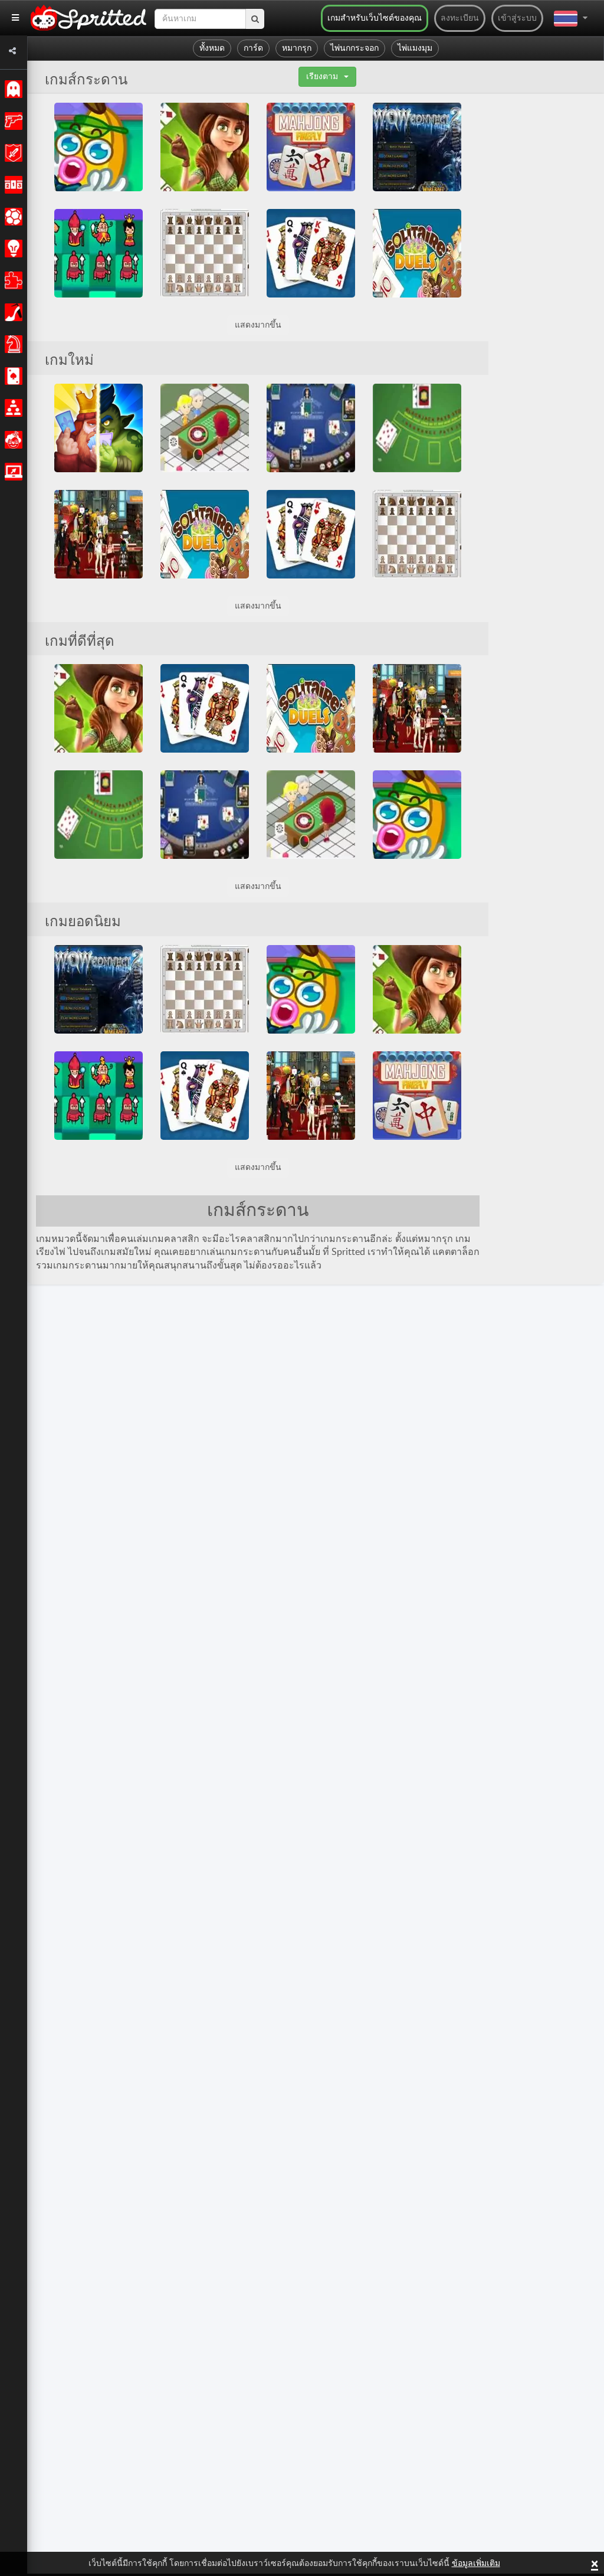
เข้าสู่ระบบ (517, 18)
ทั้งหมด (212, 48)
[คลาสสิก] (12, 89)
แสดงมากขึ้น (258, 325)
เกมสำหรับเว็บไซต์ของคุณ (375, 18)
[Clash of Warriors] (99, 428)
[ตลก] (12, 440)
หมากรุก (297, 48)
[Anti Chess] (99, 253)
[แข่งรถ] (12, 185)
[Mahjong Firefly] (311, 147)
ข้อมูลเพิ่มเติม (476, 2564)
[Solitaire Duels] (417, 253)
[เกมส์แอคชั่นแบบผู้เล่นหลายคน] (12, 472)
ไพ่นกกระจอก (354, 48)
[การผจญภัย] (12, 153)
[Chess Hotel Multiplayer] (205, 253)
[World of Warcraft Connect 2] (417, 147)
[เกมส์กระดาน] (12, 344)
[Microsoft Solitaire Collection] (311, 253)
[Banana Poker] (99, 147)
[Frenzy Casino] (205, 428)
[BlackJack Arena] (311, 428)
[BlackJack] (417, 428)
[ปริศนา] (12, 280)
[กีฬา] (12, 217)
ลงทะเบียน (460, 18)
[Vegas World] (99, 534)
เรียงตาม (322, 77)
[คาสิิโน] (12, 376)
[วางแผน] (12, 249)
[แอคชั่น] (12, 121)
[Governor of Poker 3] (205, 147)
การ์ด (253, 48)
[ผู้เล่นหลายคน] (12, 408)
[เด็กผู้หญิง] (12, 312)
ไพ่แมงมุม (415, 48)
